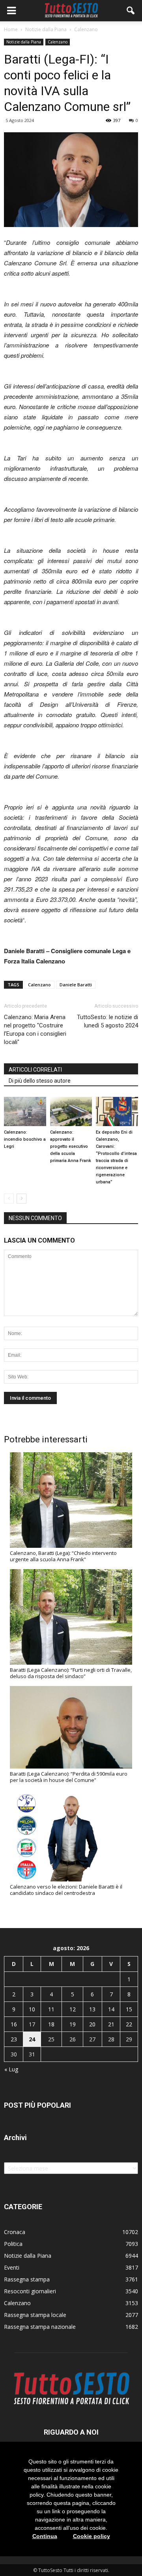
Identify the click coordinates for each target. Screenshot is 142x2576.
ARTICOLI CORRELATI (35, 1070)
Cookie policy (92, 2536)
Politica (13, 2244)
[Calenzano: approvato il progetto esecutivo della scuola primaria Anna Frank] (71, 1111)
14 (111, 2009)
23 (14, 2039)
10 (32, 2009)
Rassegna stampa (27, 2279)
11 (51, 2009)
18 (51, 2024)
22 (129, 2024)
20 (92, 2024)
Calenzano (58, 42)
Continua (45, 2536)
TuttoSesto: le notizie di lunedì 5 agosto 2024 (107, 1021)
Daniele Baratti (76, 985)
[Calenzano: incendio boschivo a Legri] (25, 1111)
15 (129, 2009)
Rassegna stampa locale (35, 2315)
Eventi (12, 2267)
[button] (131, 11)
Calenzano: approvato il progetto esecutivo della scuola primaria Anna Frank (71, 1146)
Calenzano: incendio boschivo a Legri (25, 1139)
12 (73, 2009)
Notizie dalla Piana (24, 42)
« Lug (11, 2069)
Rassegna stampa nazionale (40, 2327)
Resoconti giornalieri (30, 2291)
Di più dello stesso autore (40, 1081)
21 (111, 2024)
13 (92, 2009)
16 (14, 2024)
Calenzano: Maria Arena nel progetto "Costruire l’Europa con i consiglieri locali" (35, 1030)
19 (73, 2024)
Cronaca (15, 2232)
